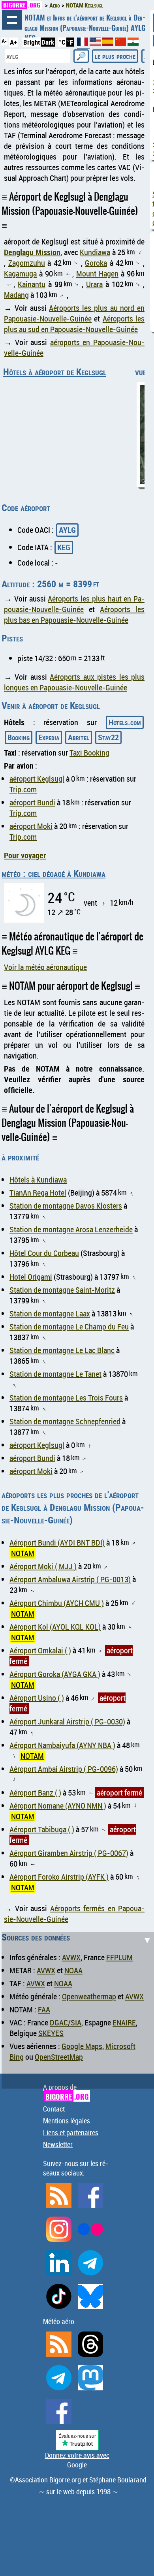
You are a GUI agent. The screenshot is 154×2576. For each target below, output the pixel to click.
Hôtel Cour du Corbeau (44, 1253)
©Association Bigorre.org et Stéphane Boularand (78, 2480)
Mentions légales (67, 2121)
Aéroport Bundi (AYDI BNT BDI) (57, 1543)
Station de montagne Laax (50, 1313)
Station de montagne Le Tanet (55, 1374)
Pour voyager (25, 855)
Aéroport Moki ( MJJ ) (43, 1566)
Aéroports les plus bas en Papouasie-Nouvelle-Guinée (74, 615)
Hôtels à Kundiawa (38, 1180)
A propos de (66, 2092)
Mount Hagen (97, 274)
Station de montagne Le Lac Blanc (62, 1350)
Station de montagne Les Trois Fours (66, 1398)
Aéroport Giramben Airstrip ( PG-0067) (69, 1853)
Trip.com (23, 789)
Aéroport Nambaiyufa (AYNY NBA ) (62, 1745)
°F (70, 42)
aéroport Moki (31, 826)
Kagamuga (20, 274)
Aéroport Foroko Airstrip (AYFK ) (59, 1877)
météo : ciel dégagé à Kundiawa (54, 873)
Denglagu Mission (32, 252)
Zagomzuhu (27, 263)
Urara (94, 284)
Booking (19, 737)
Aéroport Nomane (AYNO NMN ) (58, 1806)
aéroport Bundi (32, 802)
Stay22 (108, 737)
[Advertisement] (77, 2009)
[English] (96, 43)
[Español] (109, 43)
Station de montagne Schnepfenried (65, 1421)
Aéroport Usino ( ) (37, 1698)
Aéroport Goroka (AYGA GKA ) (55, 1674)
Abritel (79, 737)
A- (4, 41)
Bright (32, 42)
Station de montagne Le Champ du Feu (69, 1327)
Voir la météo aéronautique (45, 967)
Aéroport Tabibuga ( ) (42, 1829)
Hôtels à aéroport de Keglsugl (55, 372)
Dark (48, 42)
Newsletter (58, 2144)
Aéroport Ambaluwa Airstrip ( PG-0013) (70, 1579)
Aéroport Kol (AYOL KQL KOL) (55, 1627)
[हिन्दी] (133, 43)
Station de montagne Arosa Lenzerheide (71, 1229)
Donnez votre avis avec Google (77, 2460)
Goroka (96, 263)
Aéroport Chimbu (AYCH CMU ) (57, 1603)
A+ (13, 42)
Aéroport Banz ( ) (35, 1793)
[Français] (83, 45)
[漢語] (120, 43)
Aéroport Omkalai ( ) (40, 1650)
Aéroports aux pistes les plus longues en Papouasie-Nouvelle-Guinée (74, 682)
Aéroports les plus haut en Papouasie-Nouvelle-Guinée (74, 604)
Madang (16, 295)
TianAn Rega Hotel (38, 1193)
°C (62, 42)
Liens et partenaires (71, 2132)
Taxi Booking (89, 753)
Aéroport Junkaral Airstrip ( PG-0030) (67, 1721)
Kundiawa (95, 252)
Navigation (12, 20)
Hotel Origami (31, 1277)
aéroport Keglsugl (37, 779)
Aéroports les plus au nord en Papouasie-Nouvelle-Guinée (74, 313)
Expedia (49, 737)
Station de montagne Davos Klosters (66, 1206)
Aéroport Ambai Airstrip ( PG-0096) (64, 1769)
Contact (54, 2109)
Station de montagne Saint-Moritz (62, 1290)
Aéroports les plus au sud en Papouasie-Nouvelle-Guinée (74, 324)
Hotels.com (125, 722)
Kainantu (32, 284)
